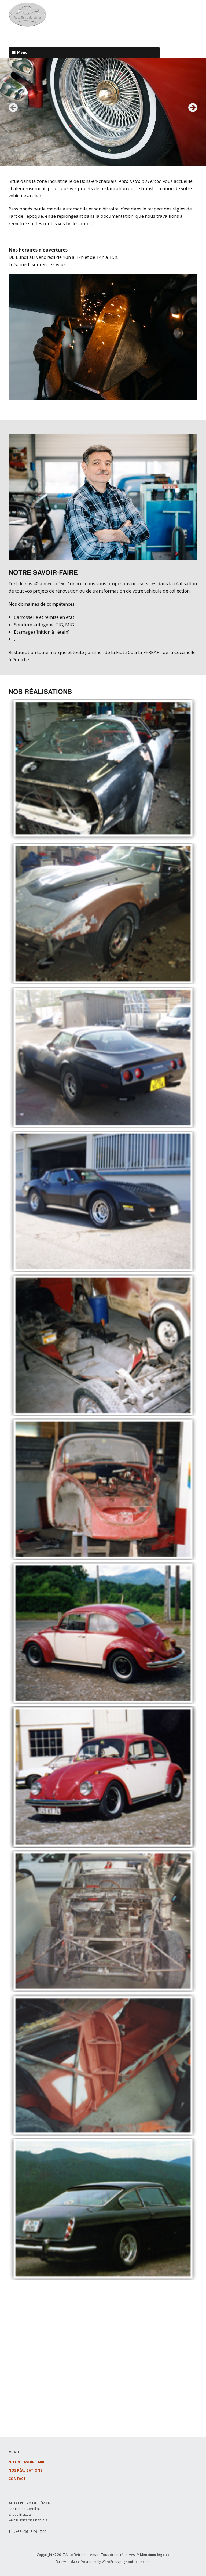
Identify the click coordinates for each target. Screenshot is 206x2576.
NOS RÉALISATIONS (25, 2470)
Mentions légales (155, 2555)
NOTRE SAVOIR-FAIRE (27, 2462)
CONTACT (17, 2479)
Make (75, 2562)
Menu (23, 52)
